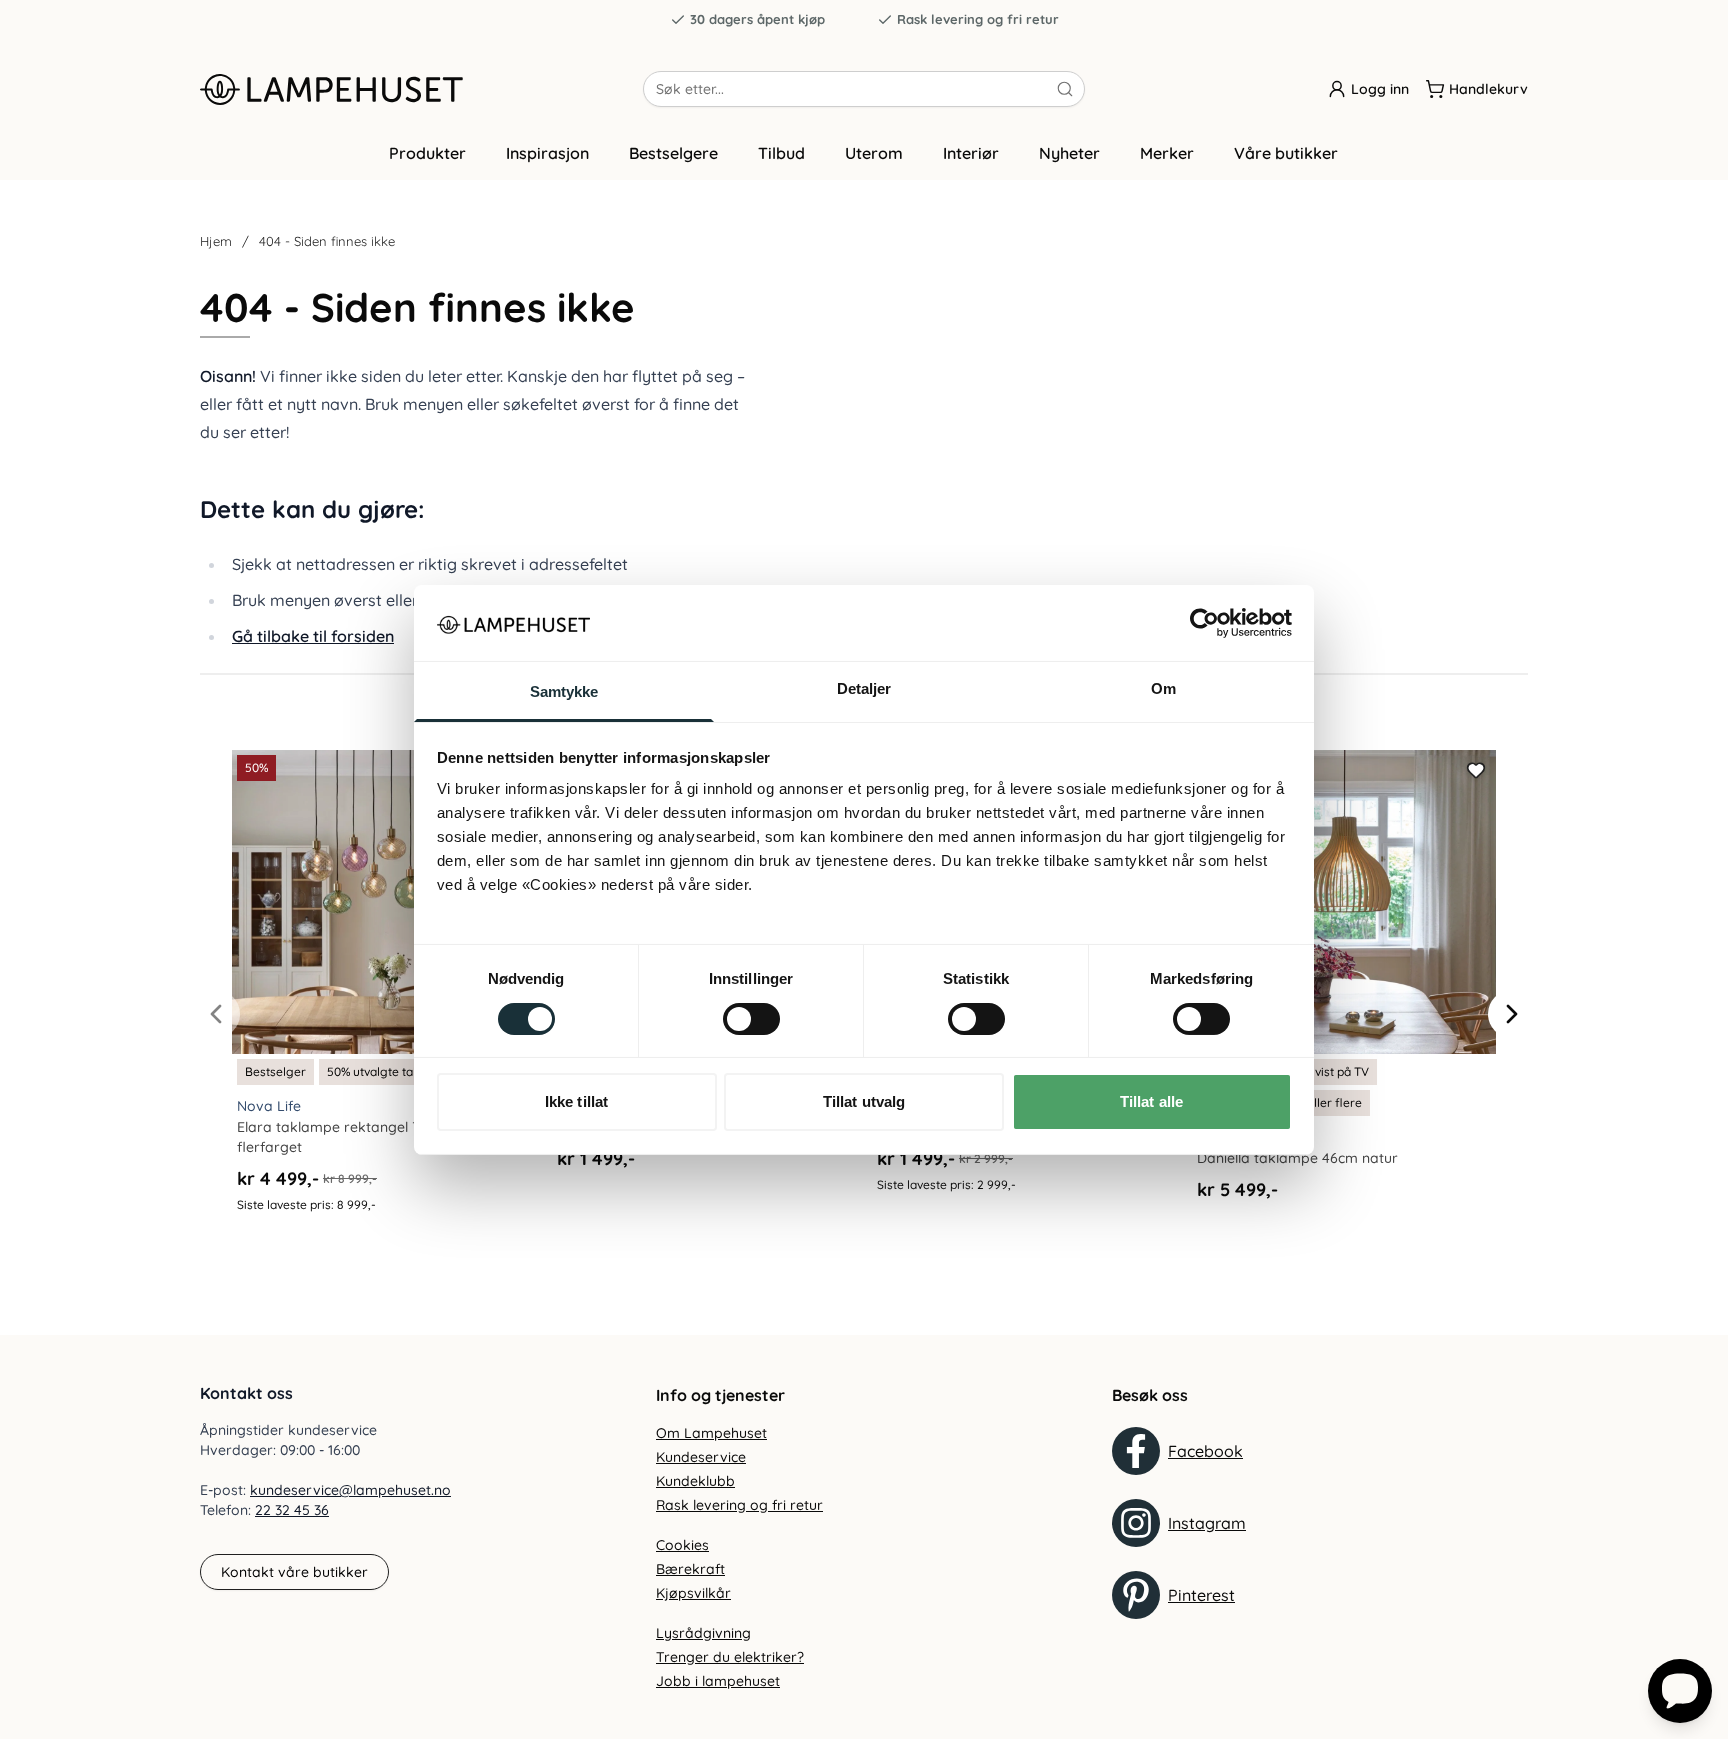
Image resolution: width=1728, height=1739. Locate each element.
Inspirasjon (547, 153)
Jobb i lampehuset (718, 1681)
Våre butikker (1286, 153)
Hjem (216, 241)
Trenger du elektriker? (730, 1657)
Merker (1167, 153)
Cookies (682, 1545)
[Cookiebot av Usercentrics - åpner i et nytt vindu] (1204, 623)
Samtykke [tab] (564, 691)
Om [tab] (1163, 688)
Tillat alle (1151, 1101)
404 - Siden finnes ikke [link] (327, 241)
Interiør (971, 153)
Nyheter (1069, 153)
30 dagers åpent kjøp (757, 19)
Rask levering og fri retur (978, 19)
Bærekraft (690, 1569)
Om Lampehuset (711, 1433)
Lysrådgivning (703, 1633)
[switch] (751, 1019)
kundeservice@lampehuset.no (350, 1490)
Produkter (427, 153)
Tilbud (781, 153)
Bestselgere (673, 153)
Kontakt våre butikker (294, 1572)
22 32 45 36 (292, 1510)
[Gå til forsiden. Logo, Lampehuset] (421, 89)
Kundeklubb (695, 1481)
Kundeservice (701, 1457)
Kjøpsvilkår (693, 1593)
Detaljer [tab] (864, 688)
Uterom (874, 153)
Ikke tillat (576, 1101)
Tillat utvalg (864, 1101)
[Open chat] (1680, 1691)
